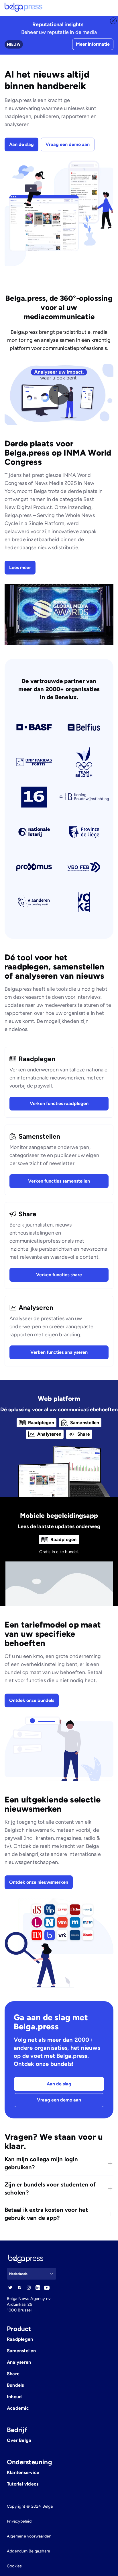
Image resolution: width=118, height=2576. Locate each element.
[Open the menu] (107, 8)
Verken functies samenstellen (59, 1181)
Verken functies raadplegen (59, 1103)
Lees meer (20, 567)
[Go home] (23, 8)
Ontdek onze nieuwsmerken (39, 1882)
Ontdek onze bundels (32, 1700)
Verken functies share (59, 1275)
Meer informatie (93, 44)
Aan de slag (21, 144)
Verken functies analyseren (59, 1352)
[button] (107, 8)
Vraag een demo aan (68, 144)
